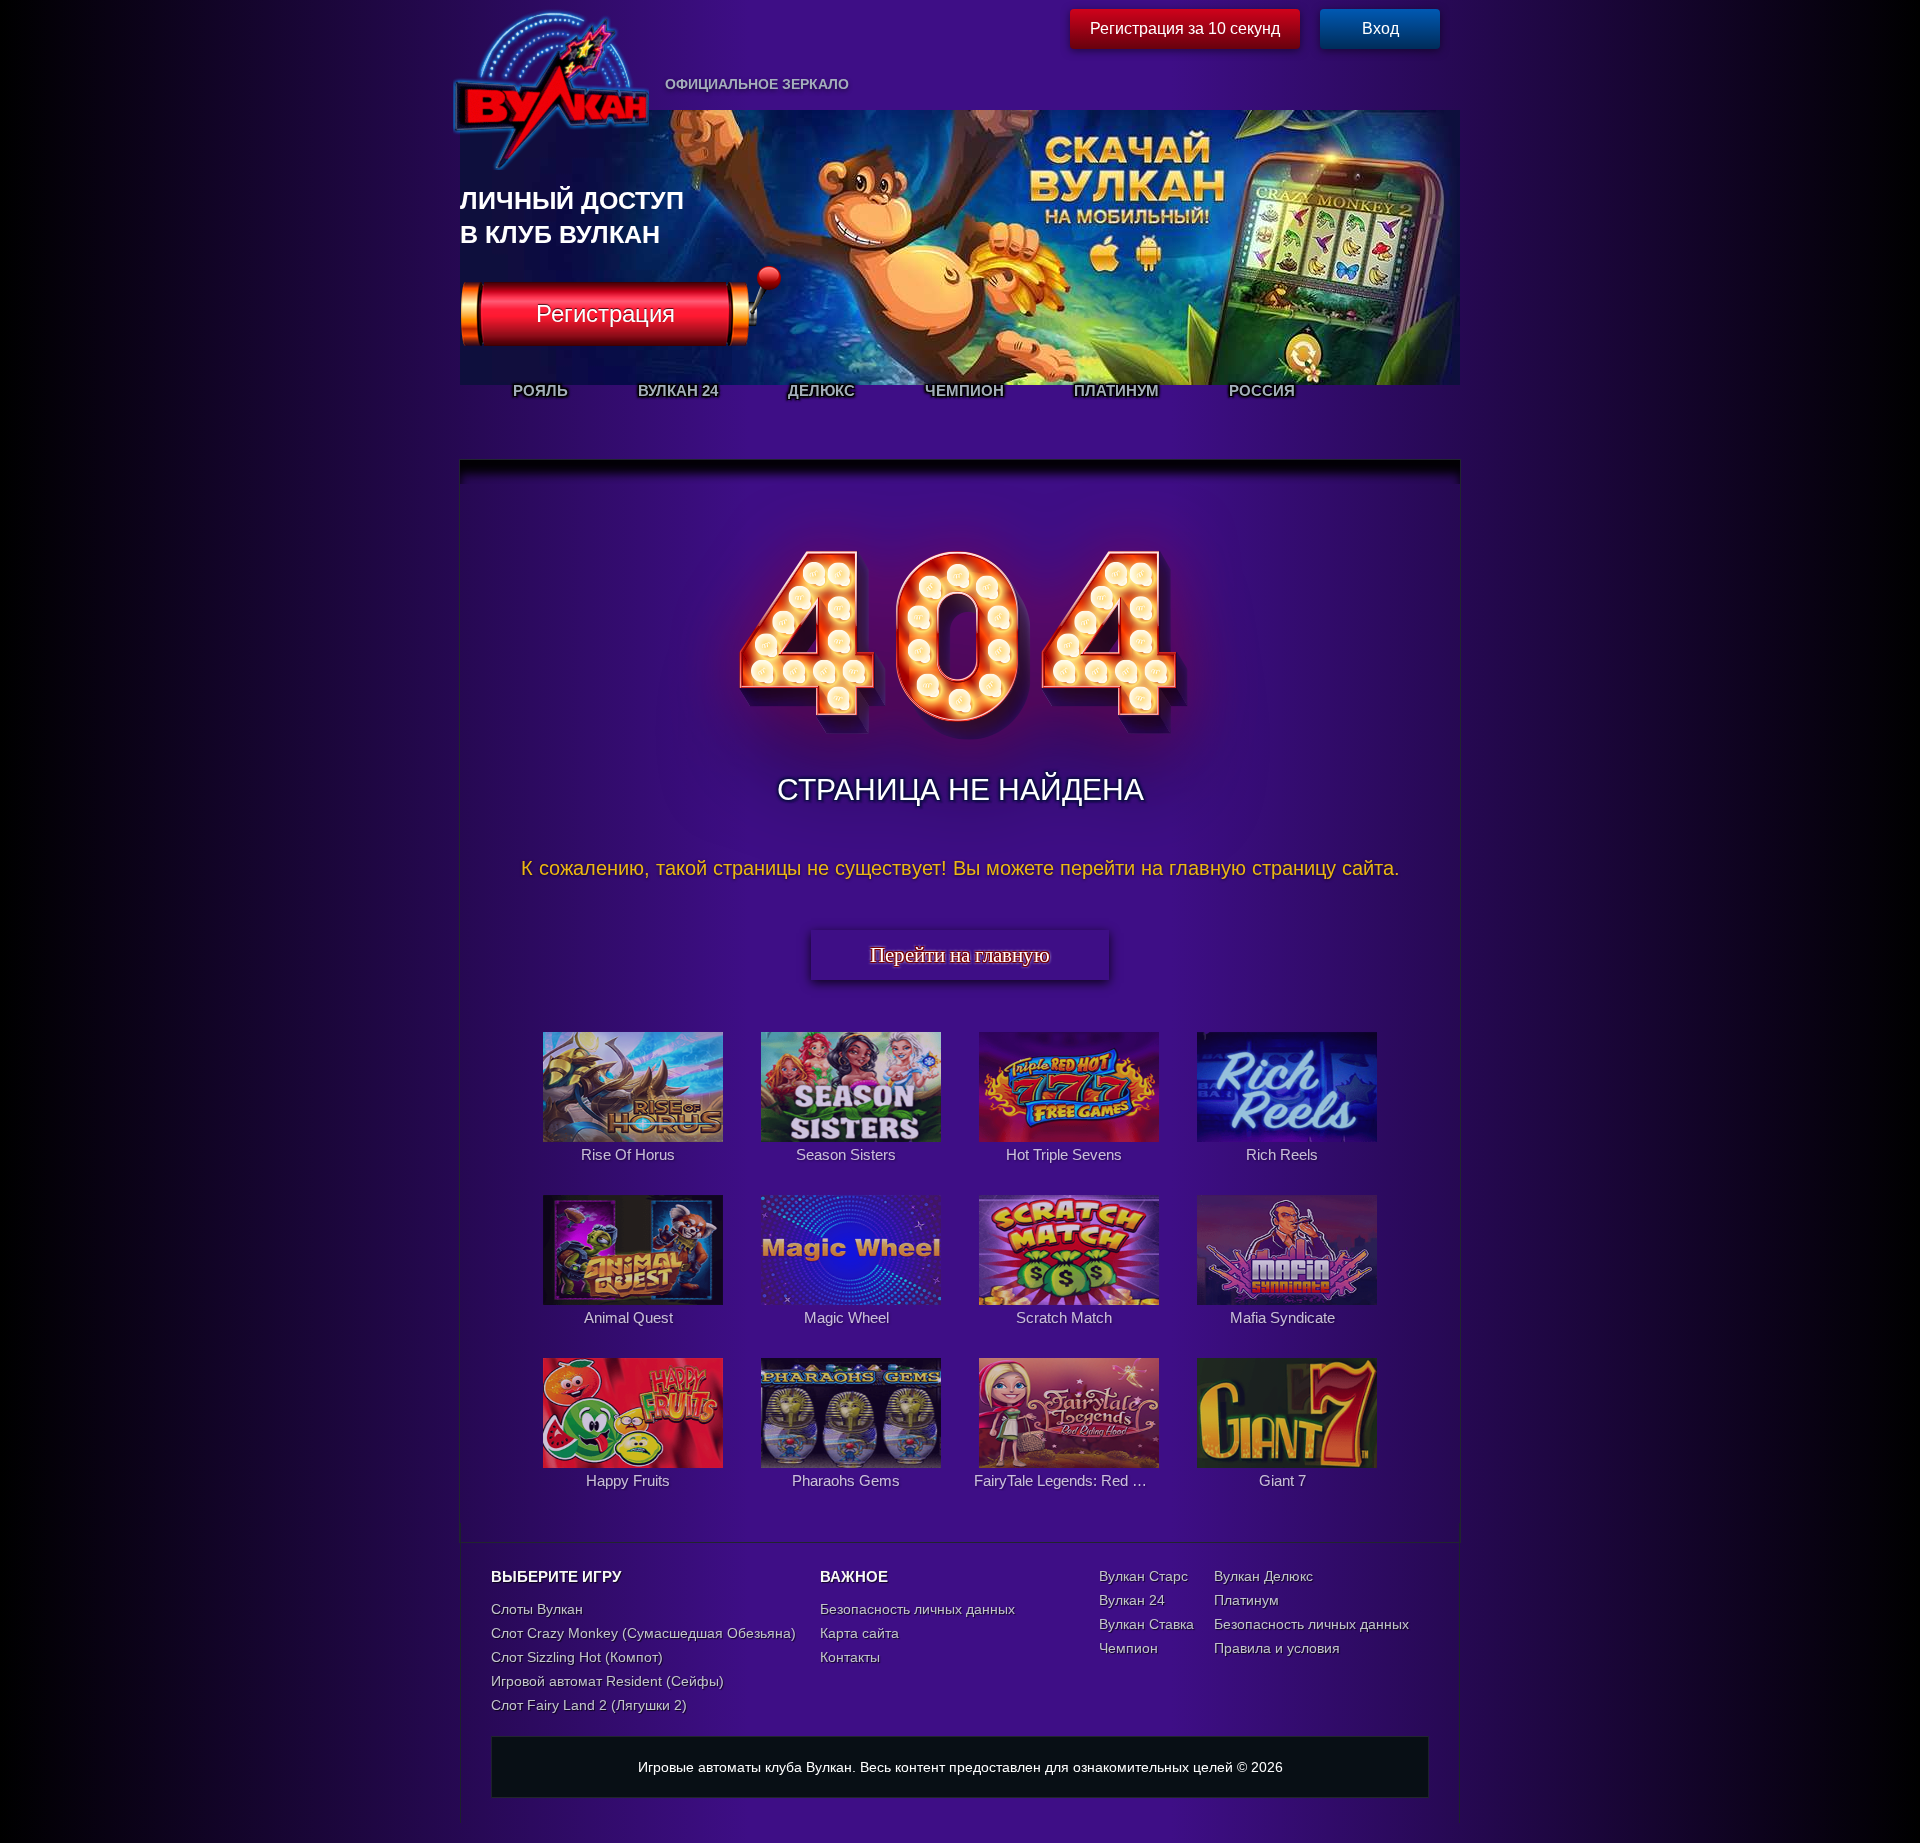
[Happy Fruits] (635, 1502)
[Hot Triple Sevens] (1071, 1176)
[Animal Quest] (635, 1339)
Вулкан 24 (1132, 1600)
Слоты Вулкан (537, 1609)
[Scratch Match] (1071, 1339)
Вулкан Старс (1143, 1576)
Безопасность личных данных (917, 1609)
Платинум (1246, 1600)
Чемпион (1128, 1648)
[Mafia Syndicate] (1287, 1339)
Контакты (850, 1657)
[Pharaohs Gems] (853, 1502)
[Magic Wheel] (853, 1339)
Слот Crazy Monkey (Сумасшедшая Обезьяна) (643, 1633)
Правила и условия (1277, 1648)
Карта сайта (859, 1633)
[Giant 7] (1287, 1502)
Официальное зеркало (757, 84)
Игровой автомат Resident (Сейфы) (607, 1681)
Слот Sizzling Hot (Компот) (577, 1657)
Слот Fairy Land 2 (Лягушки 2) (589, 1705)
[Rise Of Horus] (635, 1176)
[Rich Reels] (1287, 1176)
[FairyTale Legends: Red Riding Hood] (1071, 1502)
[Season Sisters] (853, 1176)
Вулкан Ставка (1146, 1624)
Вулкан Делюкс (1263, 1576)
